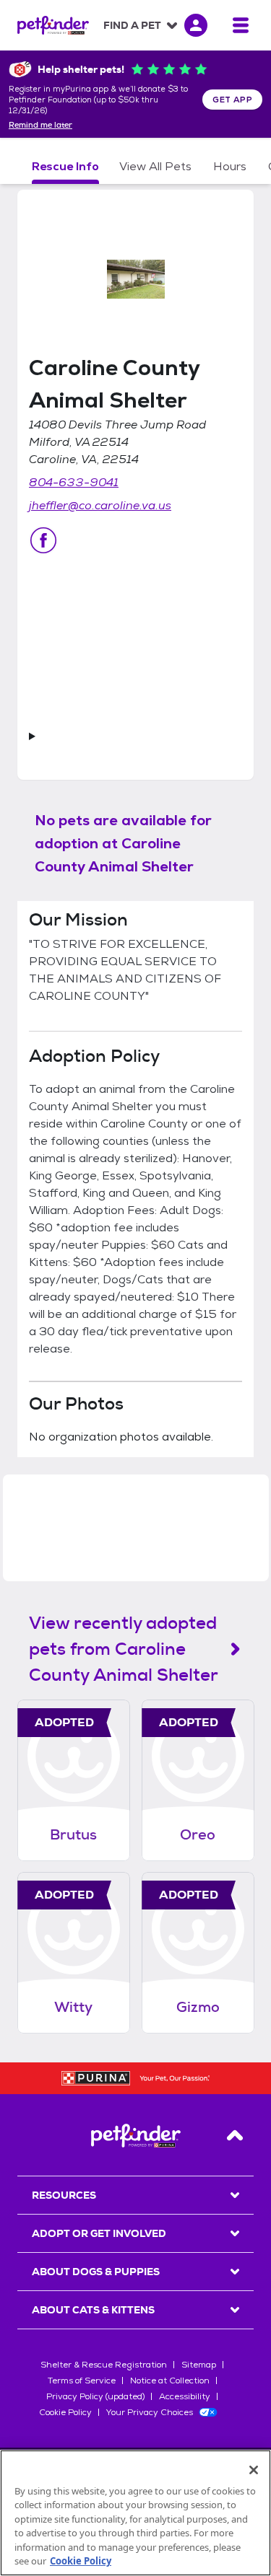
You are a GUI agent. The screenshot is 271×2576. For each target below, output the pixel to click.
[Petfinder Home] (53, 25)
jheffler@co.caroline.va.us (100, 505)
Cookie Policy (65, 2412)
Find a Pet (132, 25)
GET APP (232, 100)
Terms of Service (82, 2381)
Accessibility (185, 2396)
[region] (135, 2513)
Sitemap (199, 2365)
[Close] (254, 2470)
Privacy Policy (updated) (95, 2396)
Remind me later (40, 126)
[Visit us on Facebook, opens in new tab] (43, 540)
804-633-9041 (74, 482)
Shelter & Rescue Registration (104, 2365)
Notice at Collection (170, 2381)
